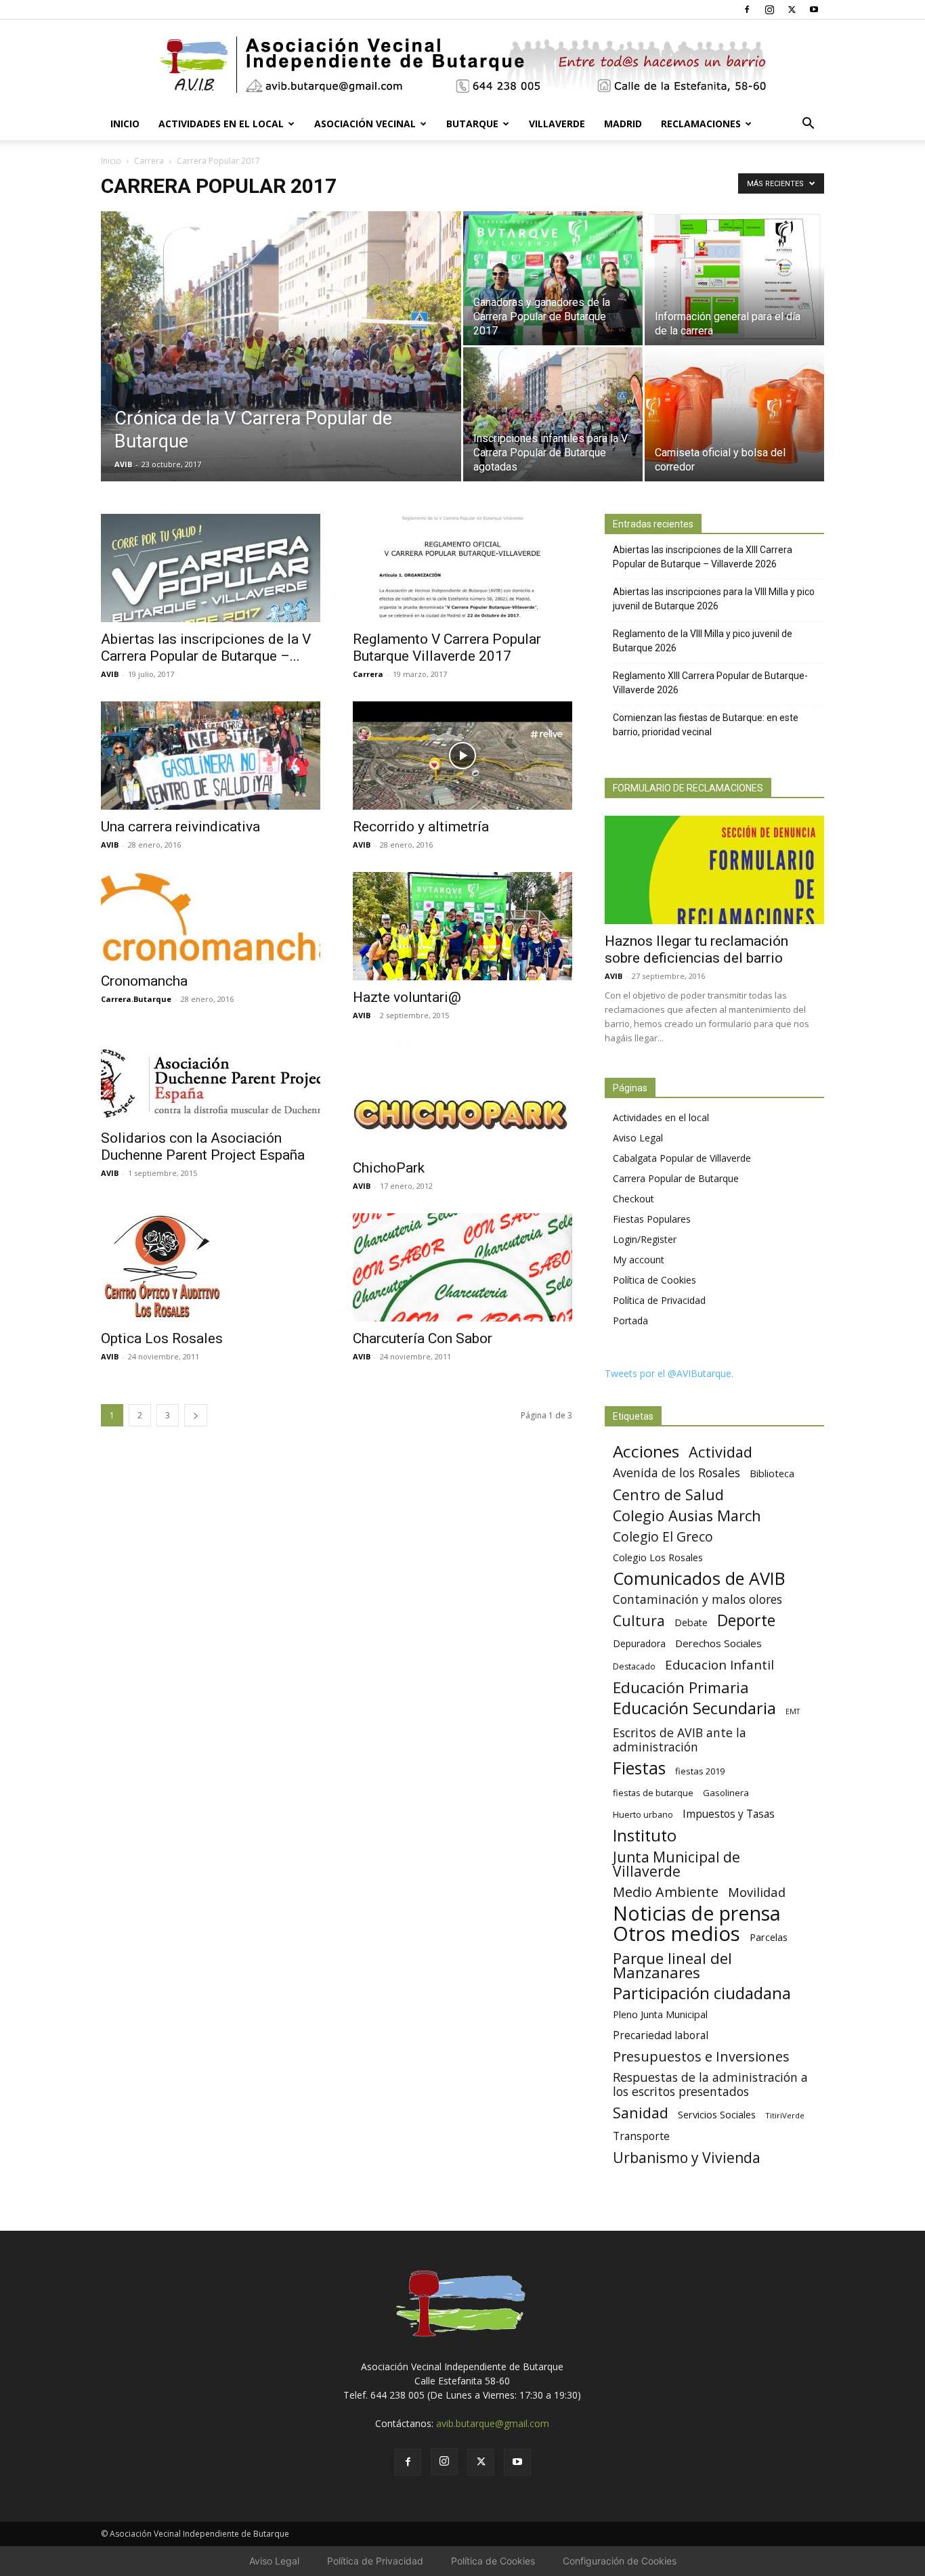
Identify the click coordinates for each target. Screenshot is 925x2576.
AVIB (123, 464)
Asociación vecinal (365, 124)
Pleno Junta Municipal (660, 2014)
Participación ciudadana (702, 1993)
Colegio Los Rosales (658, 1557)
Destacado (634, 1666)
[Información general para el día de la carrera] (734, 278)
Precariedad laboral (661, 2035)
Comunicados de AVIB (699, 1578)
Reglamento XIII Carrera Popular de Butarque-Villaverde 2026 (710, 683)
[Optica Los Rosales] (211, 1267)
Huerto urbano (643, 1815)
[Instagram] (769, 9)
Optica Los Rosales (162, 1338)
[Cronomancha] (211, 918)
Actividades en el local (221, 124)
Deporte (746, 1620)
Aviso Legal (638, 1138)
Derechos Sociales (718, 1643)
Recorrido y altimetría (421, 827)
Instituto (645, 1836)
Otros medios (676, 1934)
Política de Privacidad (659, 1300)
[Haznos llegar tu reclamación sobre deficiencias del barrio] (714, 870)
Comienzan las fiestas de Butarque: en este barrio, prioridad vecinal (706, 725)
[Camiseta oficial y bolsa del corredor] (734, 414)
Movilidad (757, 1892)
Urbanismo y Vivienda (687, 2157)
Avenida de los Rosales (676, 1473)
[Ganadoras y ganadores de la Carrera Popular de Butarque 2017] (553, 278)
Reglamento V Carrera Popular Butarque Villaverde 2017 (447, 648)
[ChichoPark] (462, 1097)
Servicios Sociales (717, 2114)
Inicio (125, 124)
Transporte (641, 2136)
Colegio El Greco (663, 1536)
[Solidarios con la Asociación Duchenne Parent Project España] (211, 1082)
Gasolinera (726, 1793)
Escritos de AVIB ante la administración (680, 1740)
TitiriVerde (785, 2115)
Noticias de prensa (697, 1913)
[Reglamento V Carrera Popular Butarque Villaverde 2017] (462, 568)
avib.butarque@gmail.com (493, 2423)
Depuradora (639, 1643)
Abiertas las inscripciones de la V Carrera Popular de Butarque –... (206, 648)
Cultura (639, 1620)
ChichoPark (389, 1168)
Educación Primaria (681, 1687)
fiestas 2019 (700, 1771)
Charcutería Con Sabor (423, 1338)
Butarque (472, 124)
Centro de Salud (668, 1494)
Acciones (646, 1451)
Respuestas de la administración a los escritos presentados (710, 2084)
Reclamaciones (701, 124)
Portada (630, 1320)
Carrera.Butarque (136, 999)
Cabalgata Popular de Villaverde (682, 1158)
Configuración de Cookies (620, 2561)
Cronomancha (144, 981)
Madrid (623, 124)
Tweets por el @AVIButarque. (669, 1373)
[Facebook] (747, 9)
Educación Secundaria (694, 1708)
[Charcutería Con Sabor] (462, 1267)
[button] (808, 125)
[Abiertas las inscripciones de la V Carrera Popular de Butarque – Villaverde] (211, 568)
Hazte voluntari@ (407, 997)
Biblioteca (772, 1473)
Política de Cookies (654, 1280)
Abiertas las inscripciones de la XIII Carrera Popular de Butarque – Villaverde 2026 (703, 557)
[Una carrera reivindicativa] (211, 756)
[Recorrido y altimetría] (462, 756)
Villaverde (557, 124)
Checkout (633, 1199)
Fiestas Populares (652, 1219)
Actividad (720, 1452)
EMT (793, 1711)
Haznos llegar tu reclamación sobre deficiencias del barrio (696, 949)
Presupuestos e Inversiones (701, 2056)
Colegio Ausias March (687, 1515)
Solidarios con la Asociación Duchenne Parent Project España (203, 1147)
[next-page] (196, 1415)
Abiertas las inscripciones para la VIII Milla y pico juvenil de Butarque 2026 (714, 599)
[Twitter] (792, 9)
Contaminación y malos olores (697, 1599)
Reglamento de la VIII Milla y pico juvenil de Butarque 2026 (703, 641)
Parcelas (769, 1937)
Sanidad (641, 2113)
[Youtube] (814, 9)
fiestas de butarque (653, 1793)
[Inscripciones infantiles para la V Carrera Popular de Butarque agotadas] (553, 414)
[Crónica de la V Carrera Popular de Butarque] (281, 368)
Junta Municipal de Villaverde (676, 1864)
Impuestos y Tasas (729, 1814)
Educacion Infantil (719, 1664)
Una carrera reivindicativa (180, 827)
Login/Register (645, 1239)
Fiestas (639, 1768)
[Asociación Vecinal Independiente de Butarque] (462, 65)
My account (639, 1260)
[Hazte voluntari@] (462, 926)
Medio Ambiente (666, 1892)
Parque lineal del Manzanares (672, 1965)
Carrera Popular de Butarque (676, 1178)
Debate (691, 1622)
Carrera (149, 161)
